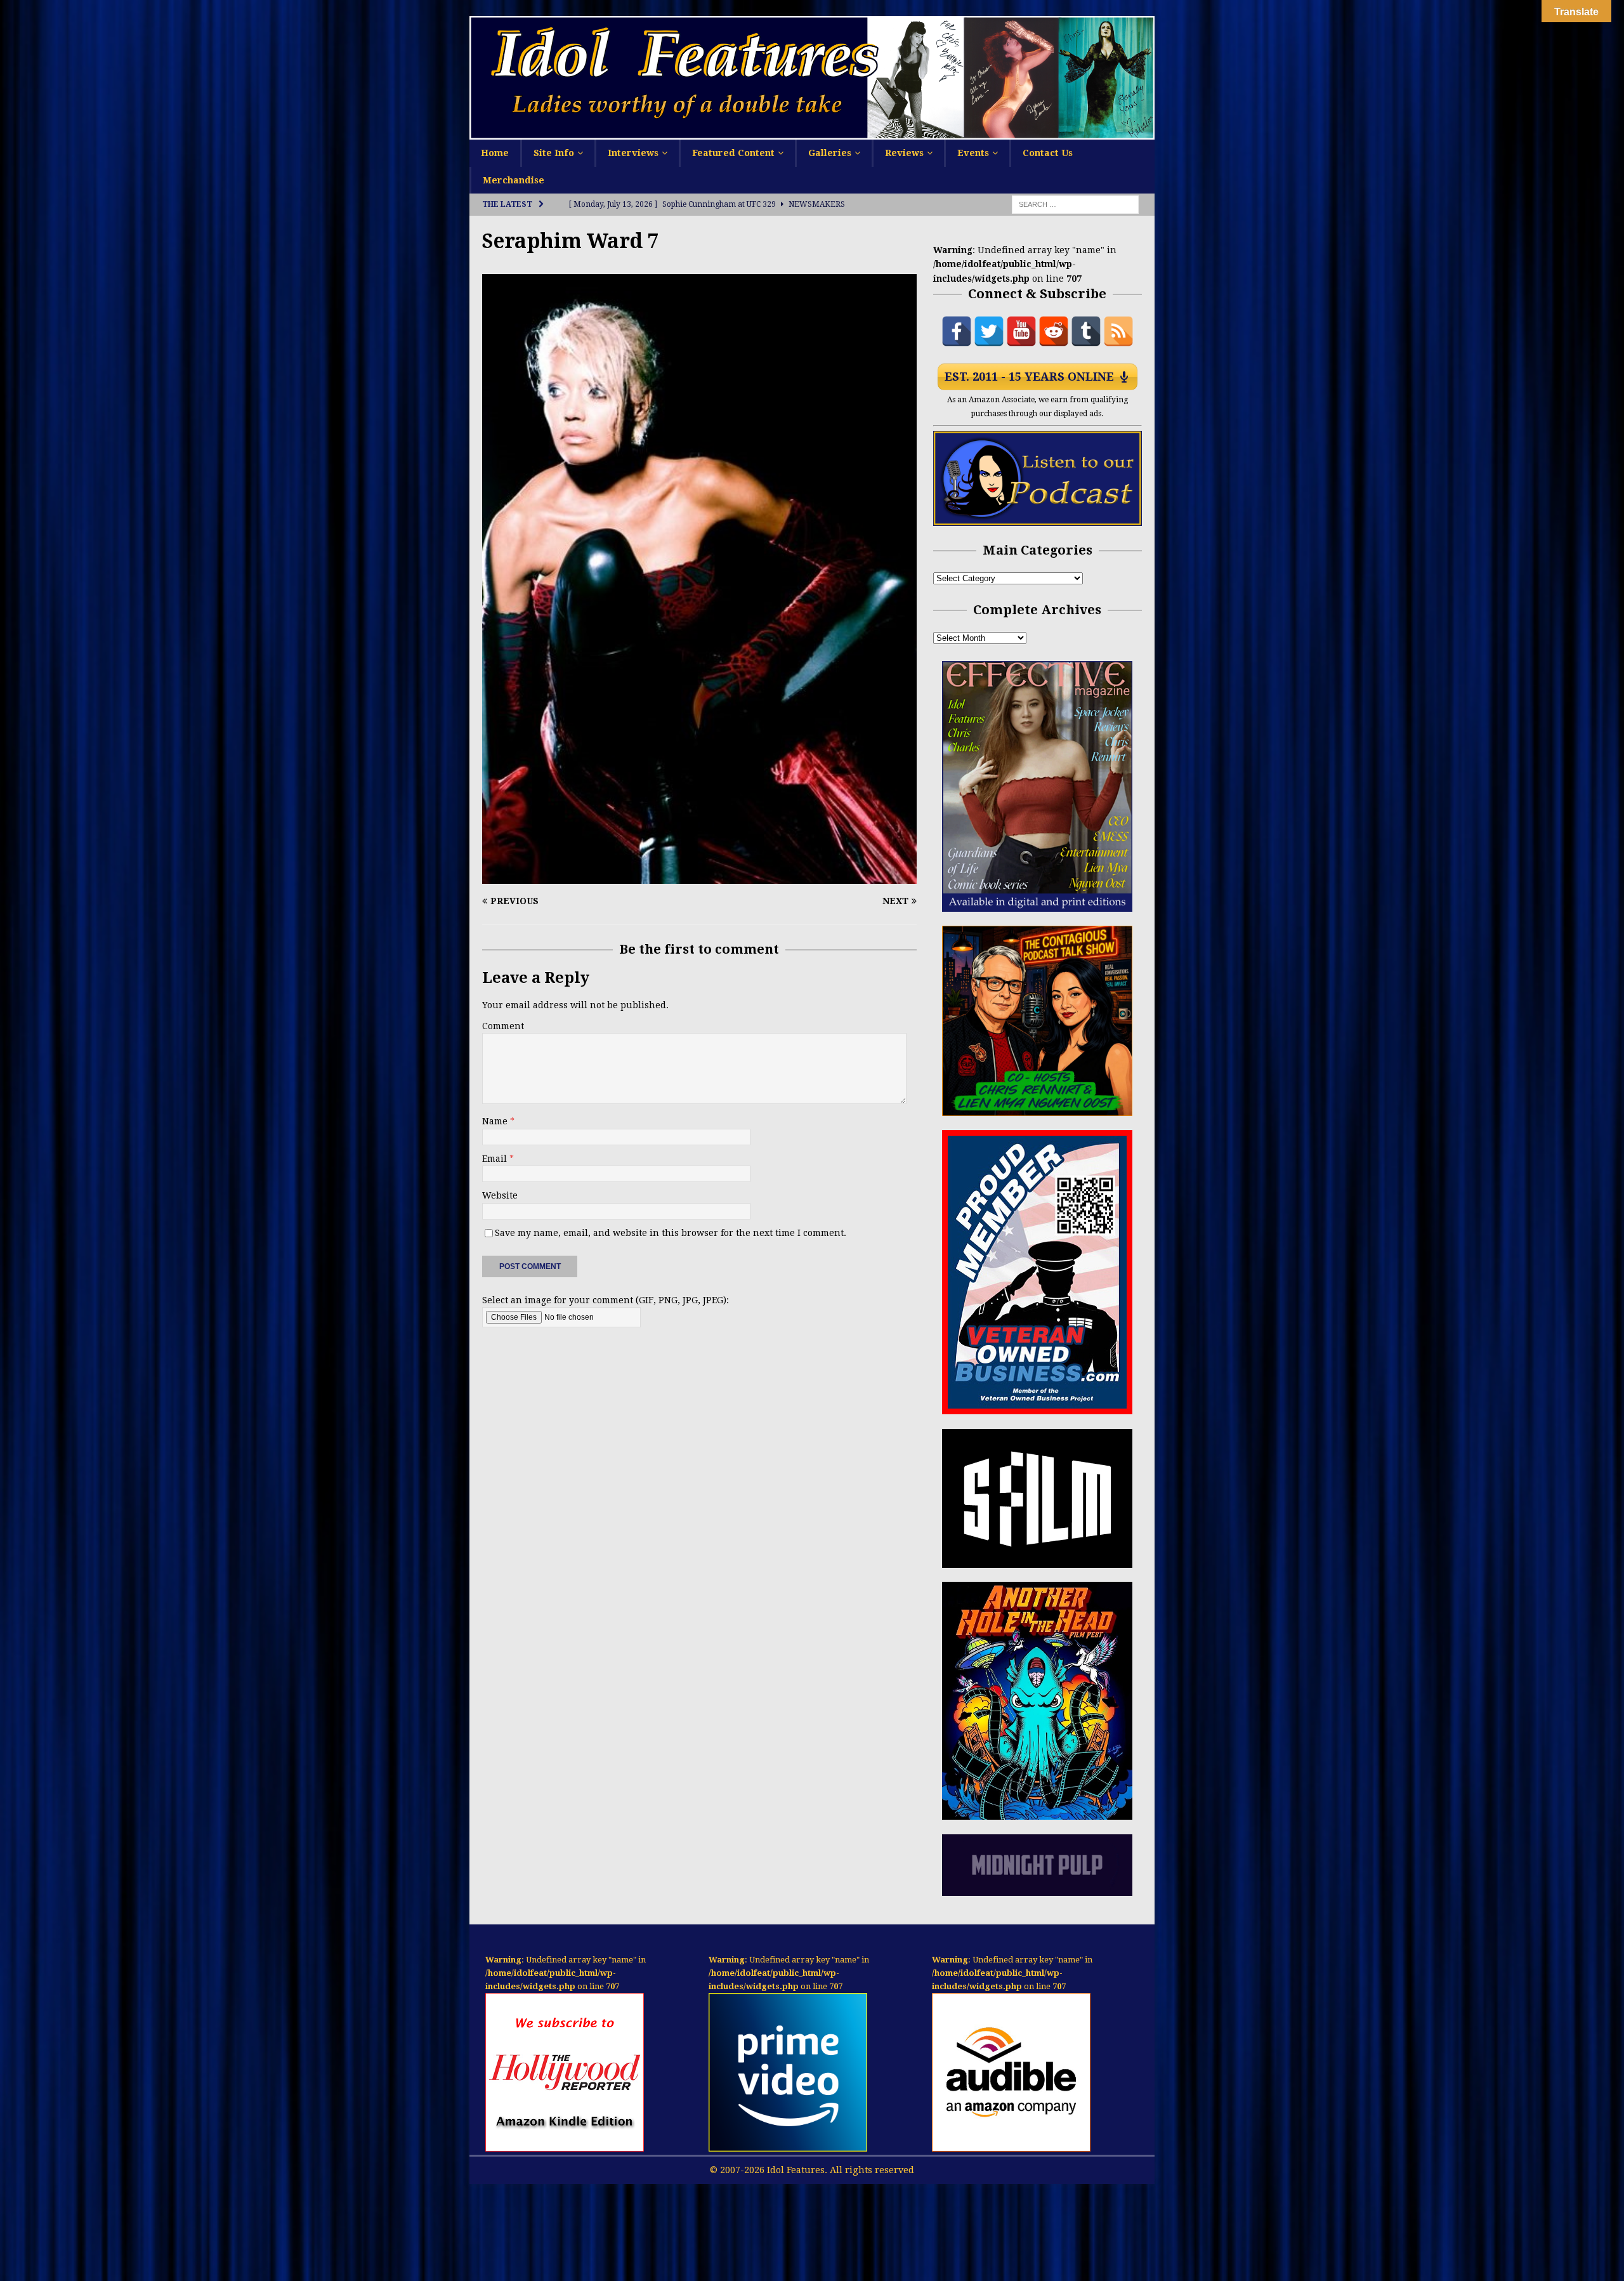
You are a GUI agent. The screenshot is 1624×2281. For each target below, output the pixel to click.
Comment (503, 1026)
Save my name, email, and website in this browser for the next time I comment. (671, 1233)
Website (500, 1195)
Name (496, 1121)
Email (496, 1159)
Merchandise (514, 180)
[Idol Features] (812, 133)
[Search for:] (1075, 204)
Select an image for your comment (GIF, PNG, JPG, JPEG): (606, 1300)
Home (495, 153)
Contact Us (1048, 153)
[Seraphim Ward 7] (699, 876)
